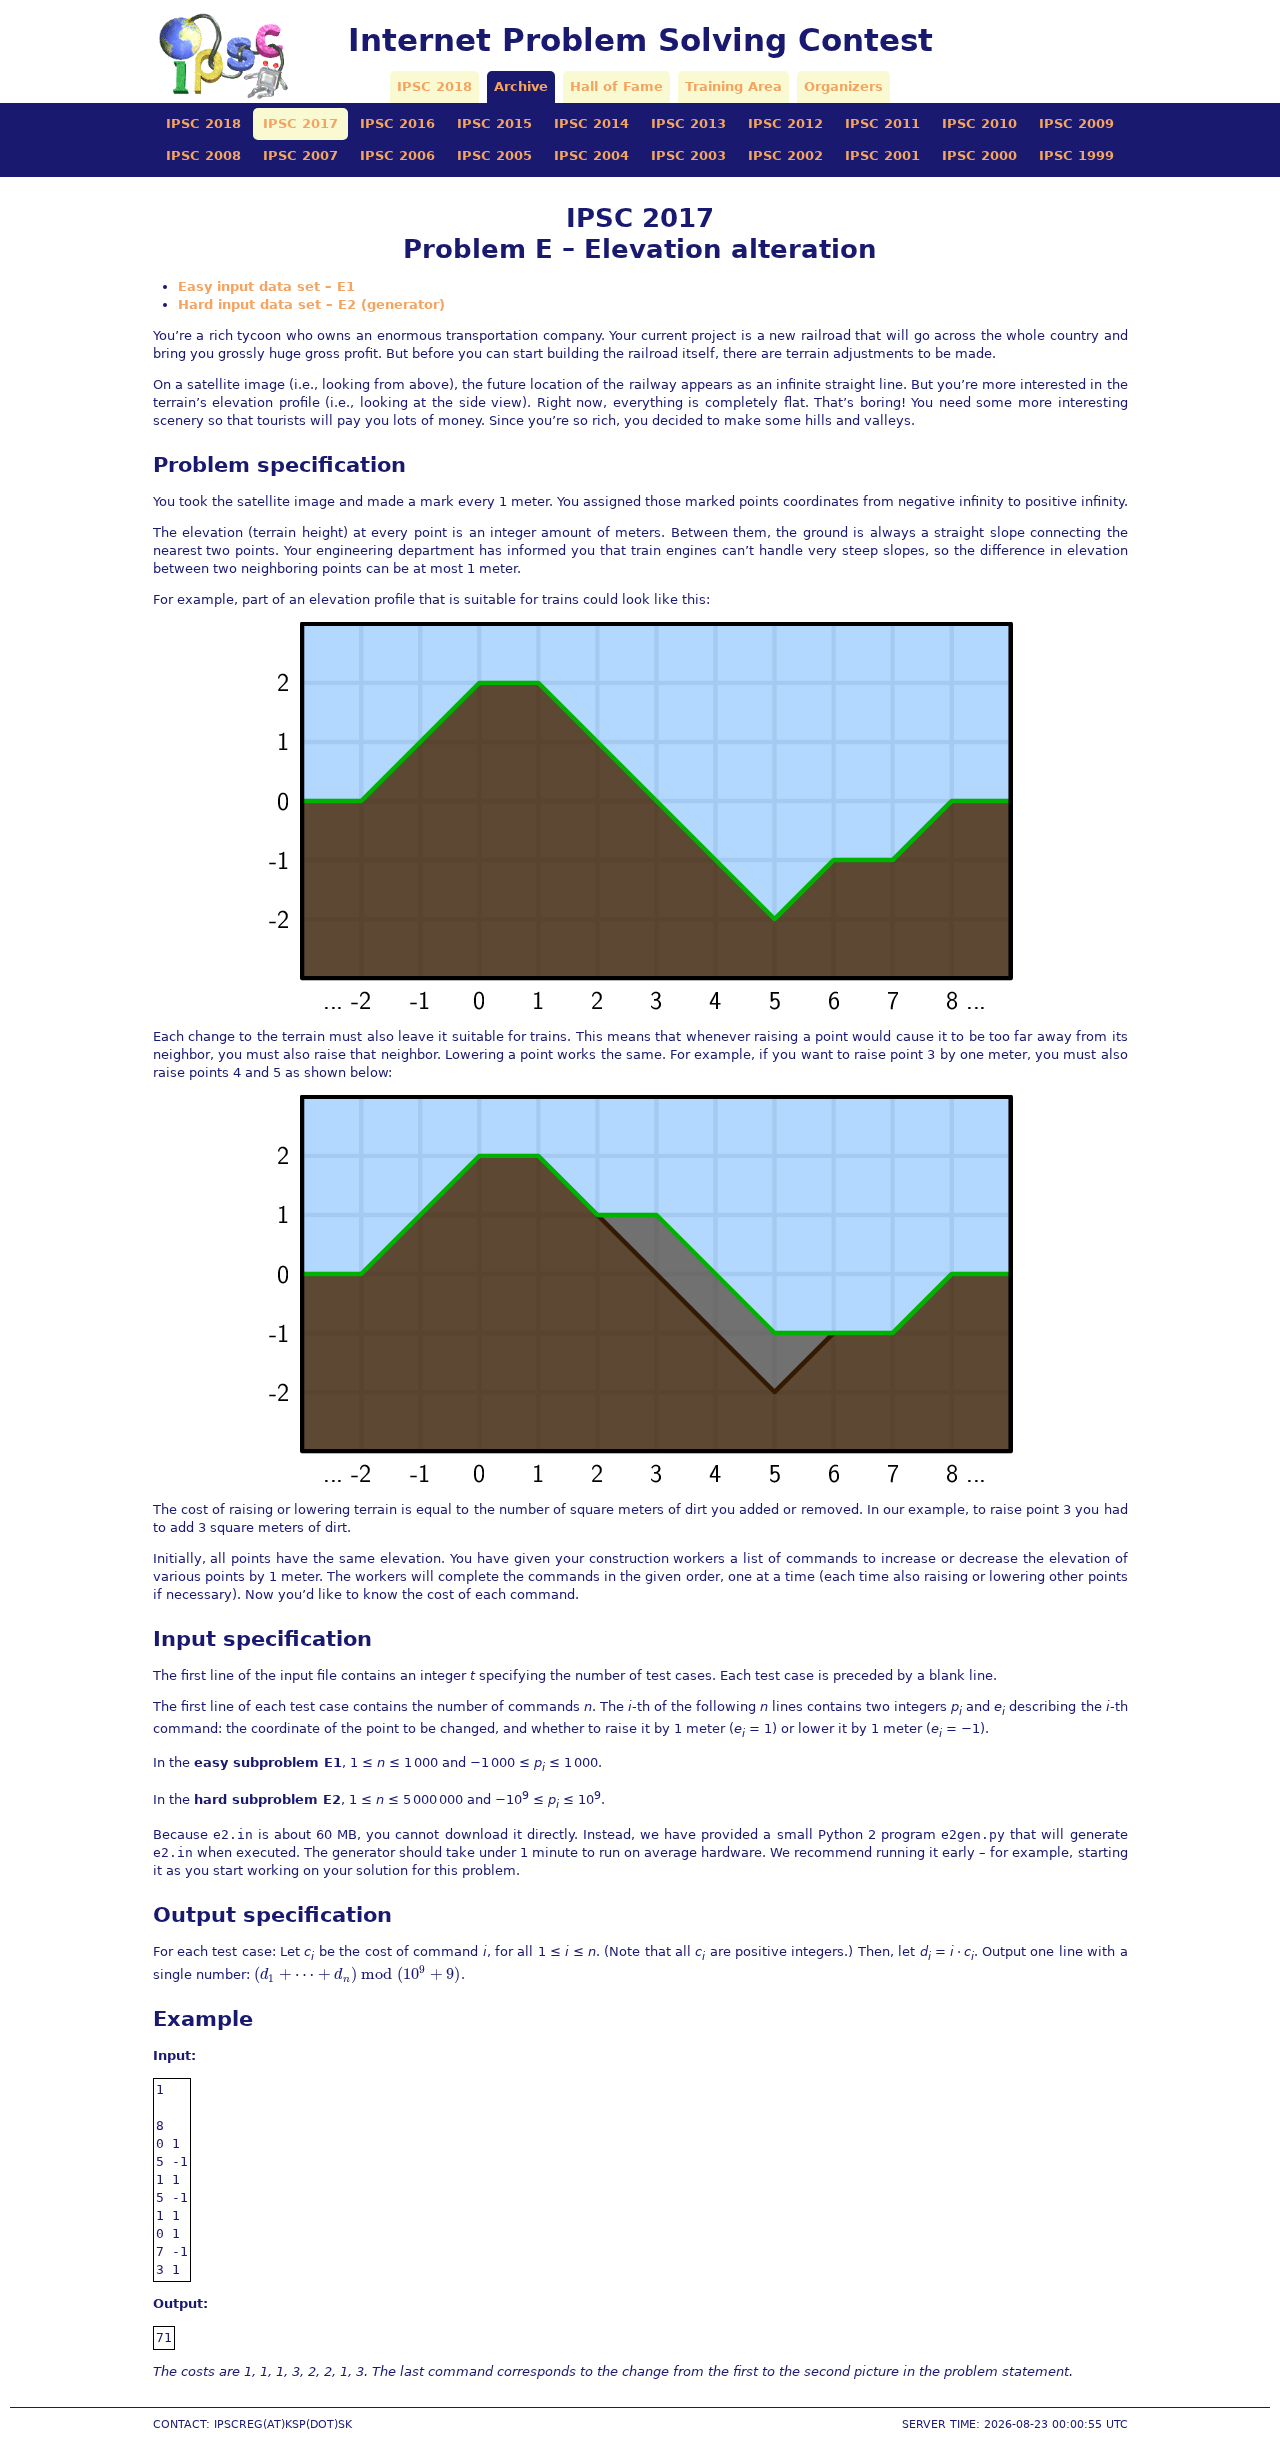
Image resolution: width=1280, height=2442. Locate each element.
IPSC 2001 (882, 155)
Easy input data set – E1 (266, 286)
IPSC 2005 (494, 155)
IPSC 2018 (434, 86)
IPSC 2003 (688, 155)
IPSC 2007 (300, 155)
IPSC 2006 (397, 155)
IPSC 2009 (1076, 123)
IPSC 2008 (203, 155)
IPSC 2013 (688, 123)
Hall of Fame (616, 86)
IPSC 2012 (785, 123)
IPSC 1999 (1076, 155)
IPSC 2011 (882, 123)
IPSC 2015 (494, 123)
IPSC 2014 (591, 123)
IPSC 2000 (979, 155)
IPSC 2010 (979, 123)
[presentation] (357, 1974)
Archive (521, 86)
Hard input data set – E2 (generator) (311, 304)
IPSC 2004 (591, 155)
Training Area (733, 86)
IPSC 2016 (397, 123)
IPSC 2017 (300, 123)
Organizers (843, 86)
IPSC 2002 (785, 155)
